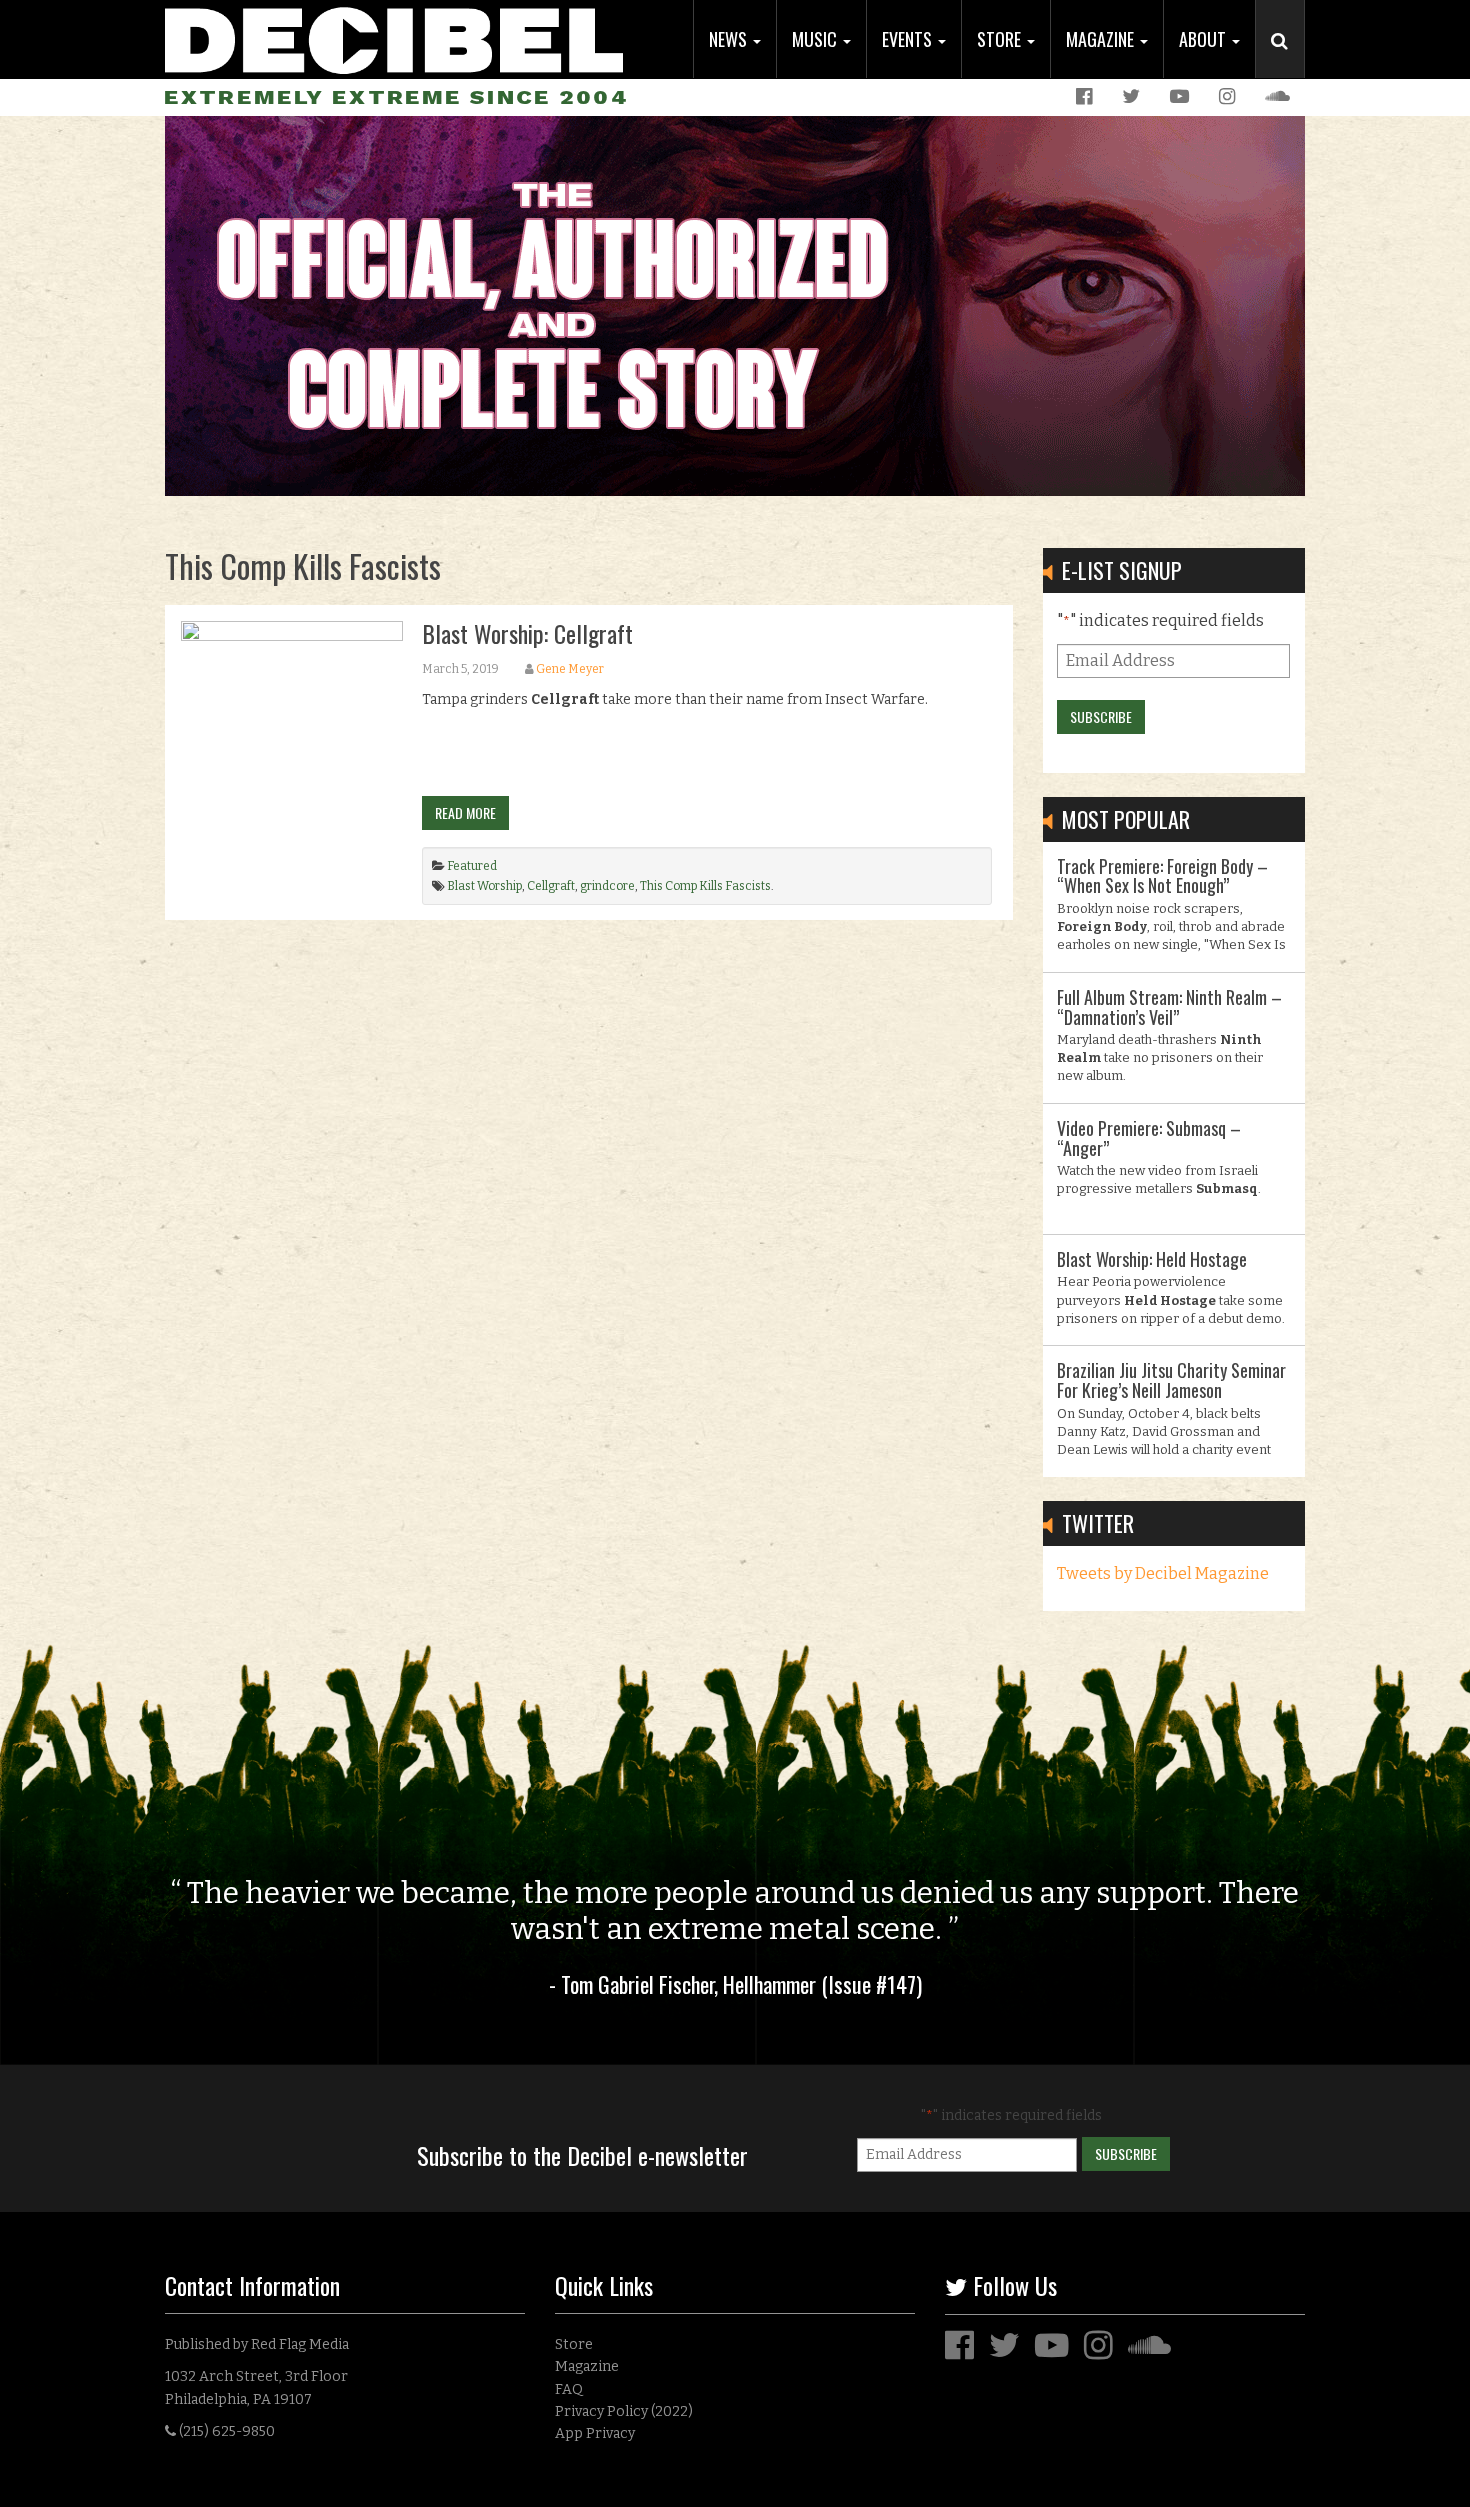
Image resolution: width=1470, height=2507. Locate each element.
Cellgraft (551, 886)
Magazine (1102, 39)
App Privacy (595, 2433)
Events (909, 39)
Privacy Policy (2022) (624, 2411)
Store (1001, 39)
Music (816, 39)
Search (1288, 61)
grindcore (607, 886)
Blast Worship (484, 886)
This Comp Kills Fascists (705, 886)
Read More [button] (465, 812)
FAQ (569, 2389)
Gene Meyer (570, 669)
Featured (472, 866)
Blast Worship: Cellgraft (527, 633)
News (730, 39)
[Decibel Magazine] (394, 37)
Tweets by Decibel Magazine (1163, 1573)
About (1204, 39)
